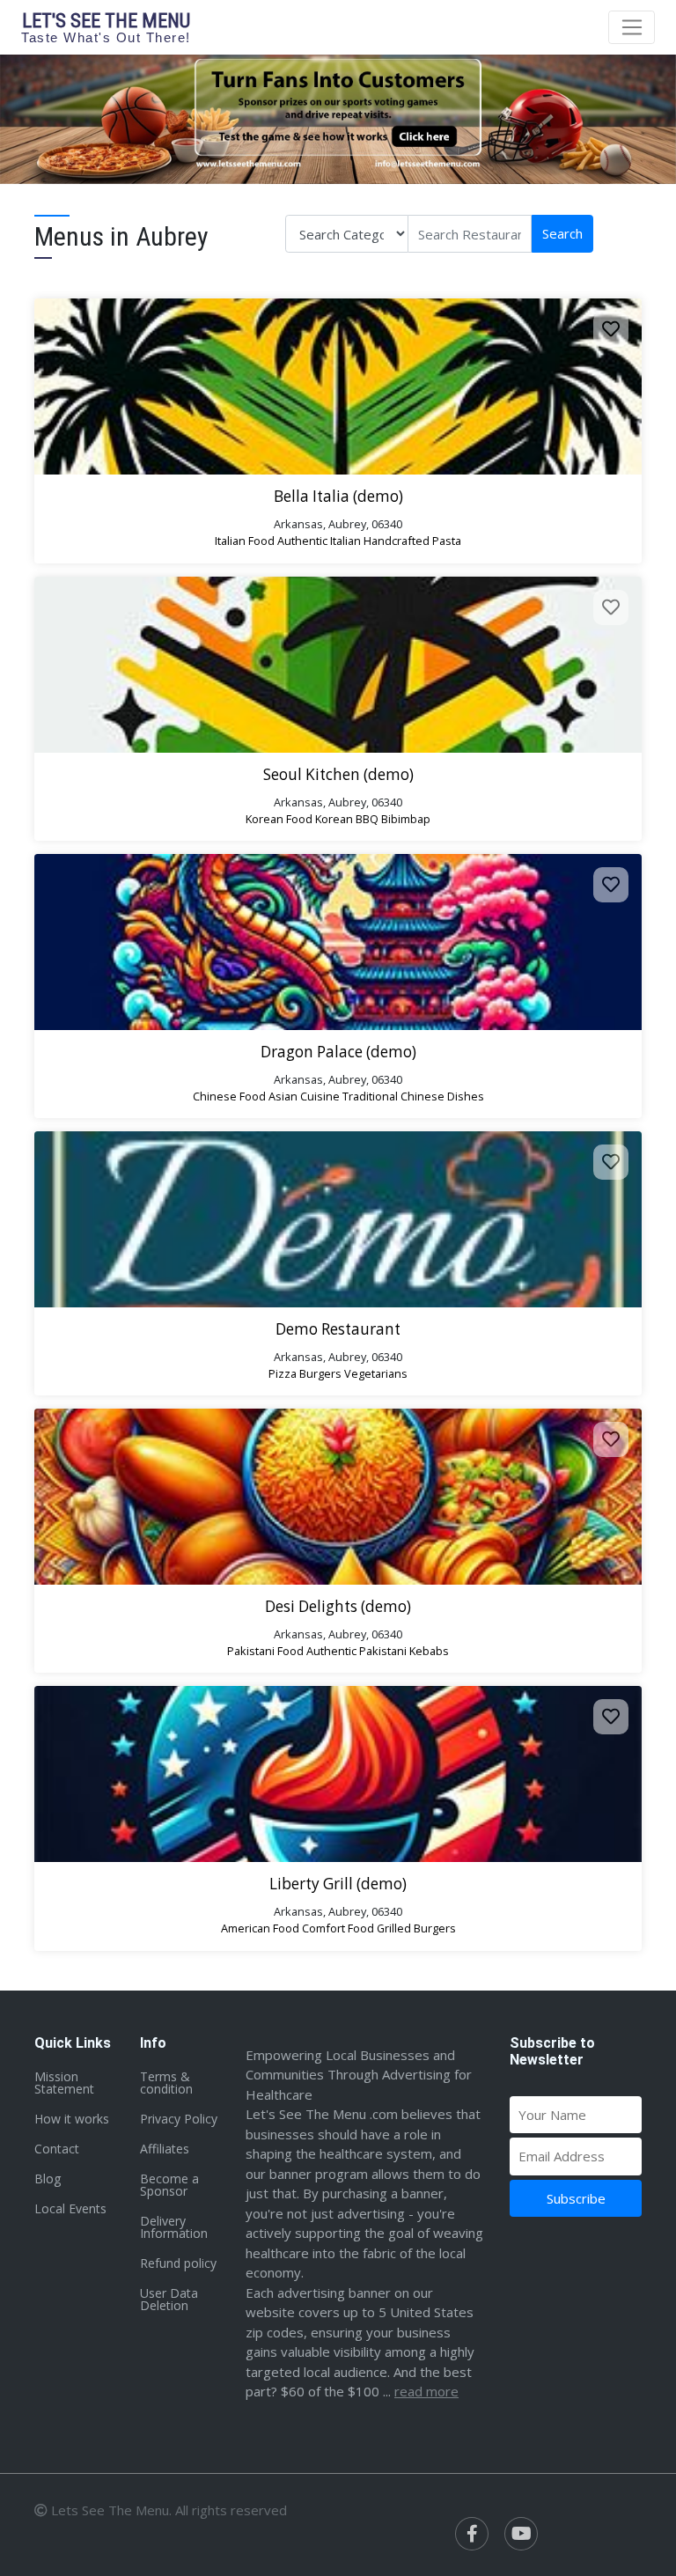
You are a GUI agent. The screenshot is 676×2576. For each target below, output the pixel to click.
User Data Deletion (169, 2299)
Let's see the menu (106, 27)
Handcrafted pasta (412, 541)
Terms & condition (166, 2083)
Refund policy (178, 2263)
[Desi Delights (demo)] (338, 1497)
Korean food (279, 819)
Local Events (70, 2208)
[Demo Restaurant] (338, 1219)
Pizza (283, 1373)
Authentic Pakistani (356, 1651)
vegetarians (376, 1373)
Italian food (245, 541)
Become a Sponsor (169, 2185)
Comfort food (338, 1928)
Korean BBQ (347, 819)
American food (260, 1928)
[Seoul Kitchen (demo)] (338, 665)
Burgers (320, 1373)
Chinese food (229, 1096)
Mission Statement (64, 2083)
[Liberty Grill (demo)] (338, 1774)
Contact (57, 2149)
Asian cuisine (304, 1096)
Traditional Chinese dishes (413, 1096)
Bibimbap (406, 819)
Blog (48, 2179)
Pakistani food (265, 1651)
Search (562, 233)
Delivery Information (174, 2227)
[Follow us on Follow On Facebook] (472, 2534)
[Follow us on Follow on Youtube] (521, 2534)
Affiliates (165, 2149)
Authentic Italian (319, 541)
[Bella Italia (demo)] (338, 386)
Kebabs (429, 1651)
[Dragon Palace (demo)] (338, 942)
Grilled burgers (416, 1928)
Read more (426, 2391)
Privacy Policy (179, 2119)
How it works (72, 2119)
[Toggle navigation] (632, 27)
